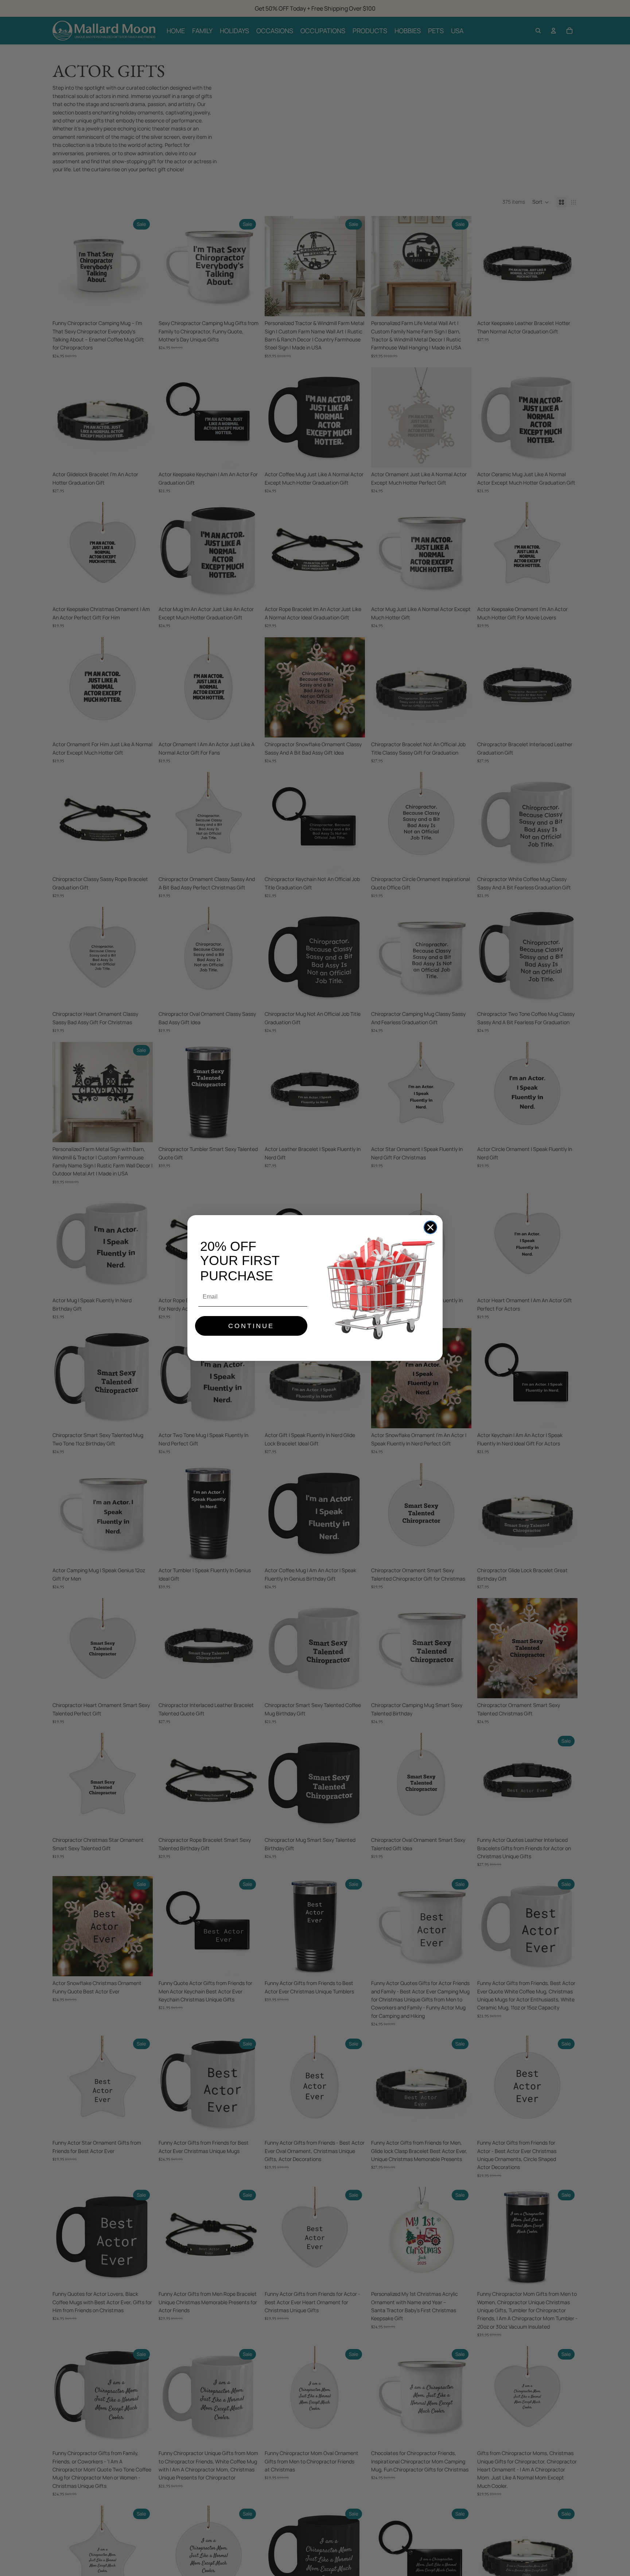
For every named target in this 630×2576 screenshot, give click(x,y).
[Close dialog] (430, 1227)
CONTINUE (251, 1326)
